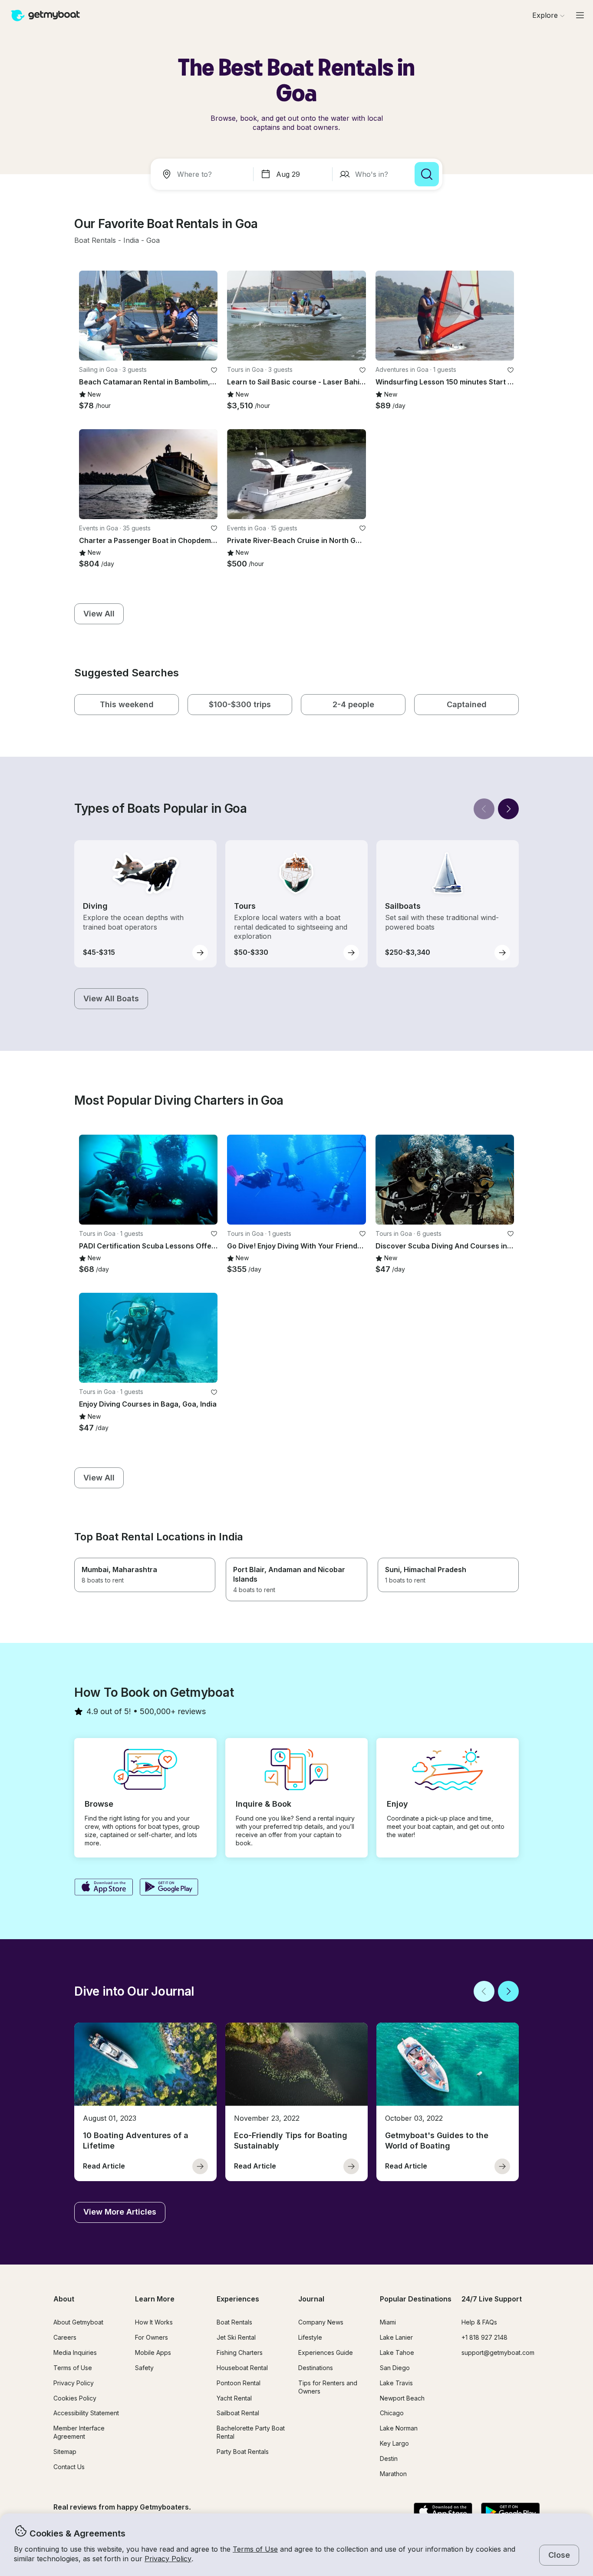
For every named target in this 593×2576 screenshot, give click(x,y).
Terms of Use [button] (255, 2549)
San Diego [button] (395, 2368)
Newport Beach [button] (402, 2398)
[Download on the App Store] (104, 1888)
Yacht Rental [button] (234, 2398)
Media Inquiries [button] (75, 2353)
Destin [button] (389, 2458)
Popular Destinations (416, 2299)
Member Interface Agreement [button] (79, 2432)
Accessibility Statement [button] (86, 2413)
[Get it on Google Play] (169, 1888)
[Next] (508, 809)
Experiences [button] (238, 2299)
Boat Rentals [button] (234, 2322)
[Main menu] (580, 15)
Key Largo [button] (394, 2443)
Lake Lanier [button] (396, 2337)
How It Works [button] (154, 2322)
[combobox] (204, 174)
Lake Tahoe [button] (397, 2353)
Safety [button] (144, 2368)
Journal (311, 2299)
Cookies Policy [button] (75, 2398)
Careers (65, 2337)
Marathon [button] (393, 2474)
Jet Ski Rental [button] (236, 2337)
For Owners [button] (152, 2337)
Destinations (316, 2368)
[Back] (484, 809)
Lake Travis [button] (396, 2383)
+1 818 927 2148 (484, 2337)
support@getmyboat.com (498, 2353)
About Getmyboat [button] (78, 2322)
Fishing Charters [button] (240, 2353)
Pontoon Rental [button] (239, 2383)
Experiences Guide (326, 2353)
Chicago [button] (392, 2413)
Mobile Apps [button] (153, 2353)
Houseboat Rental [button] (242, 2368)
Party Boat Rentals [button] (243, 2452)
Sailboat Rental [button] (238, 2413)
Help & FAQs (479, 2322)
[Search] (427, 174)
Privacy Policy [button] (168, 2559)
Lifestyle (310, 2337)
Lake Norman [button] (399, 2428)
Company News (321, 2322)
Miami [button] (388, 2322)
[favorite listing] (214, 370)
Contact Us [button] (69, 2467)
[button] (95, 241)
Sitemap (65, 2452)
